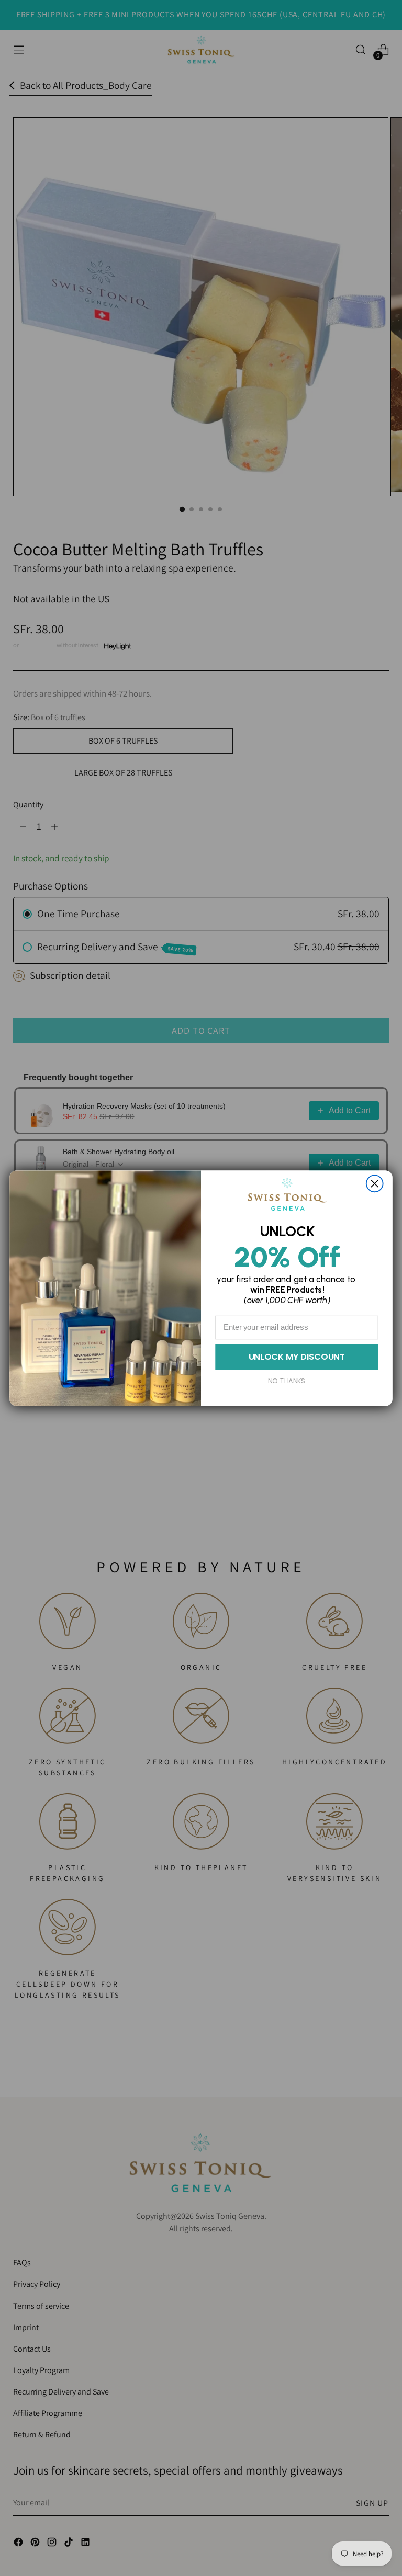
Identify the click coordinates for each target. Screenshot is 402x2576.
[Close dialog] (375, 1183)
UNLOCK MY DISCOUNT (297, 1357)
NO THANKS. (287, 1381)
